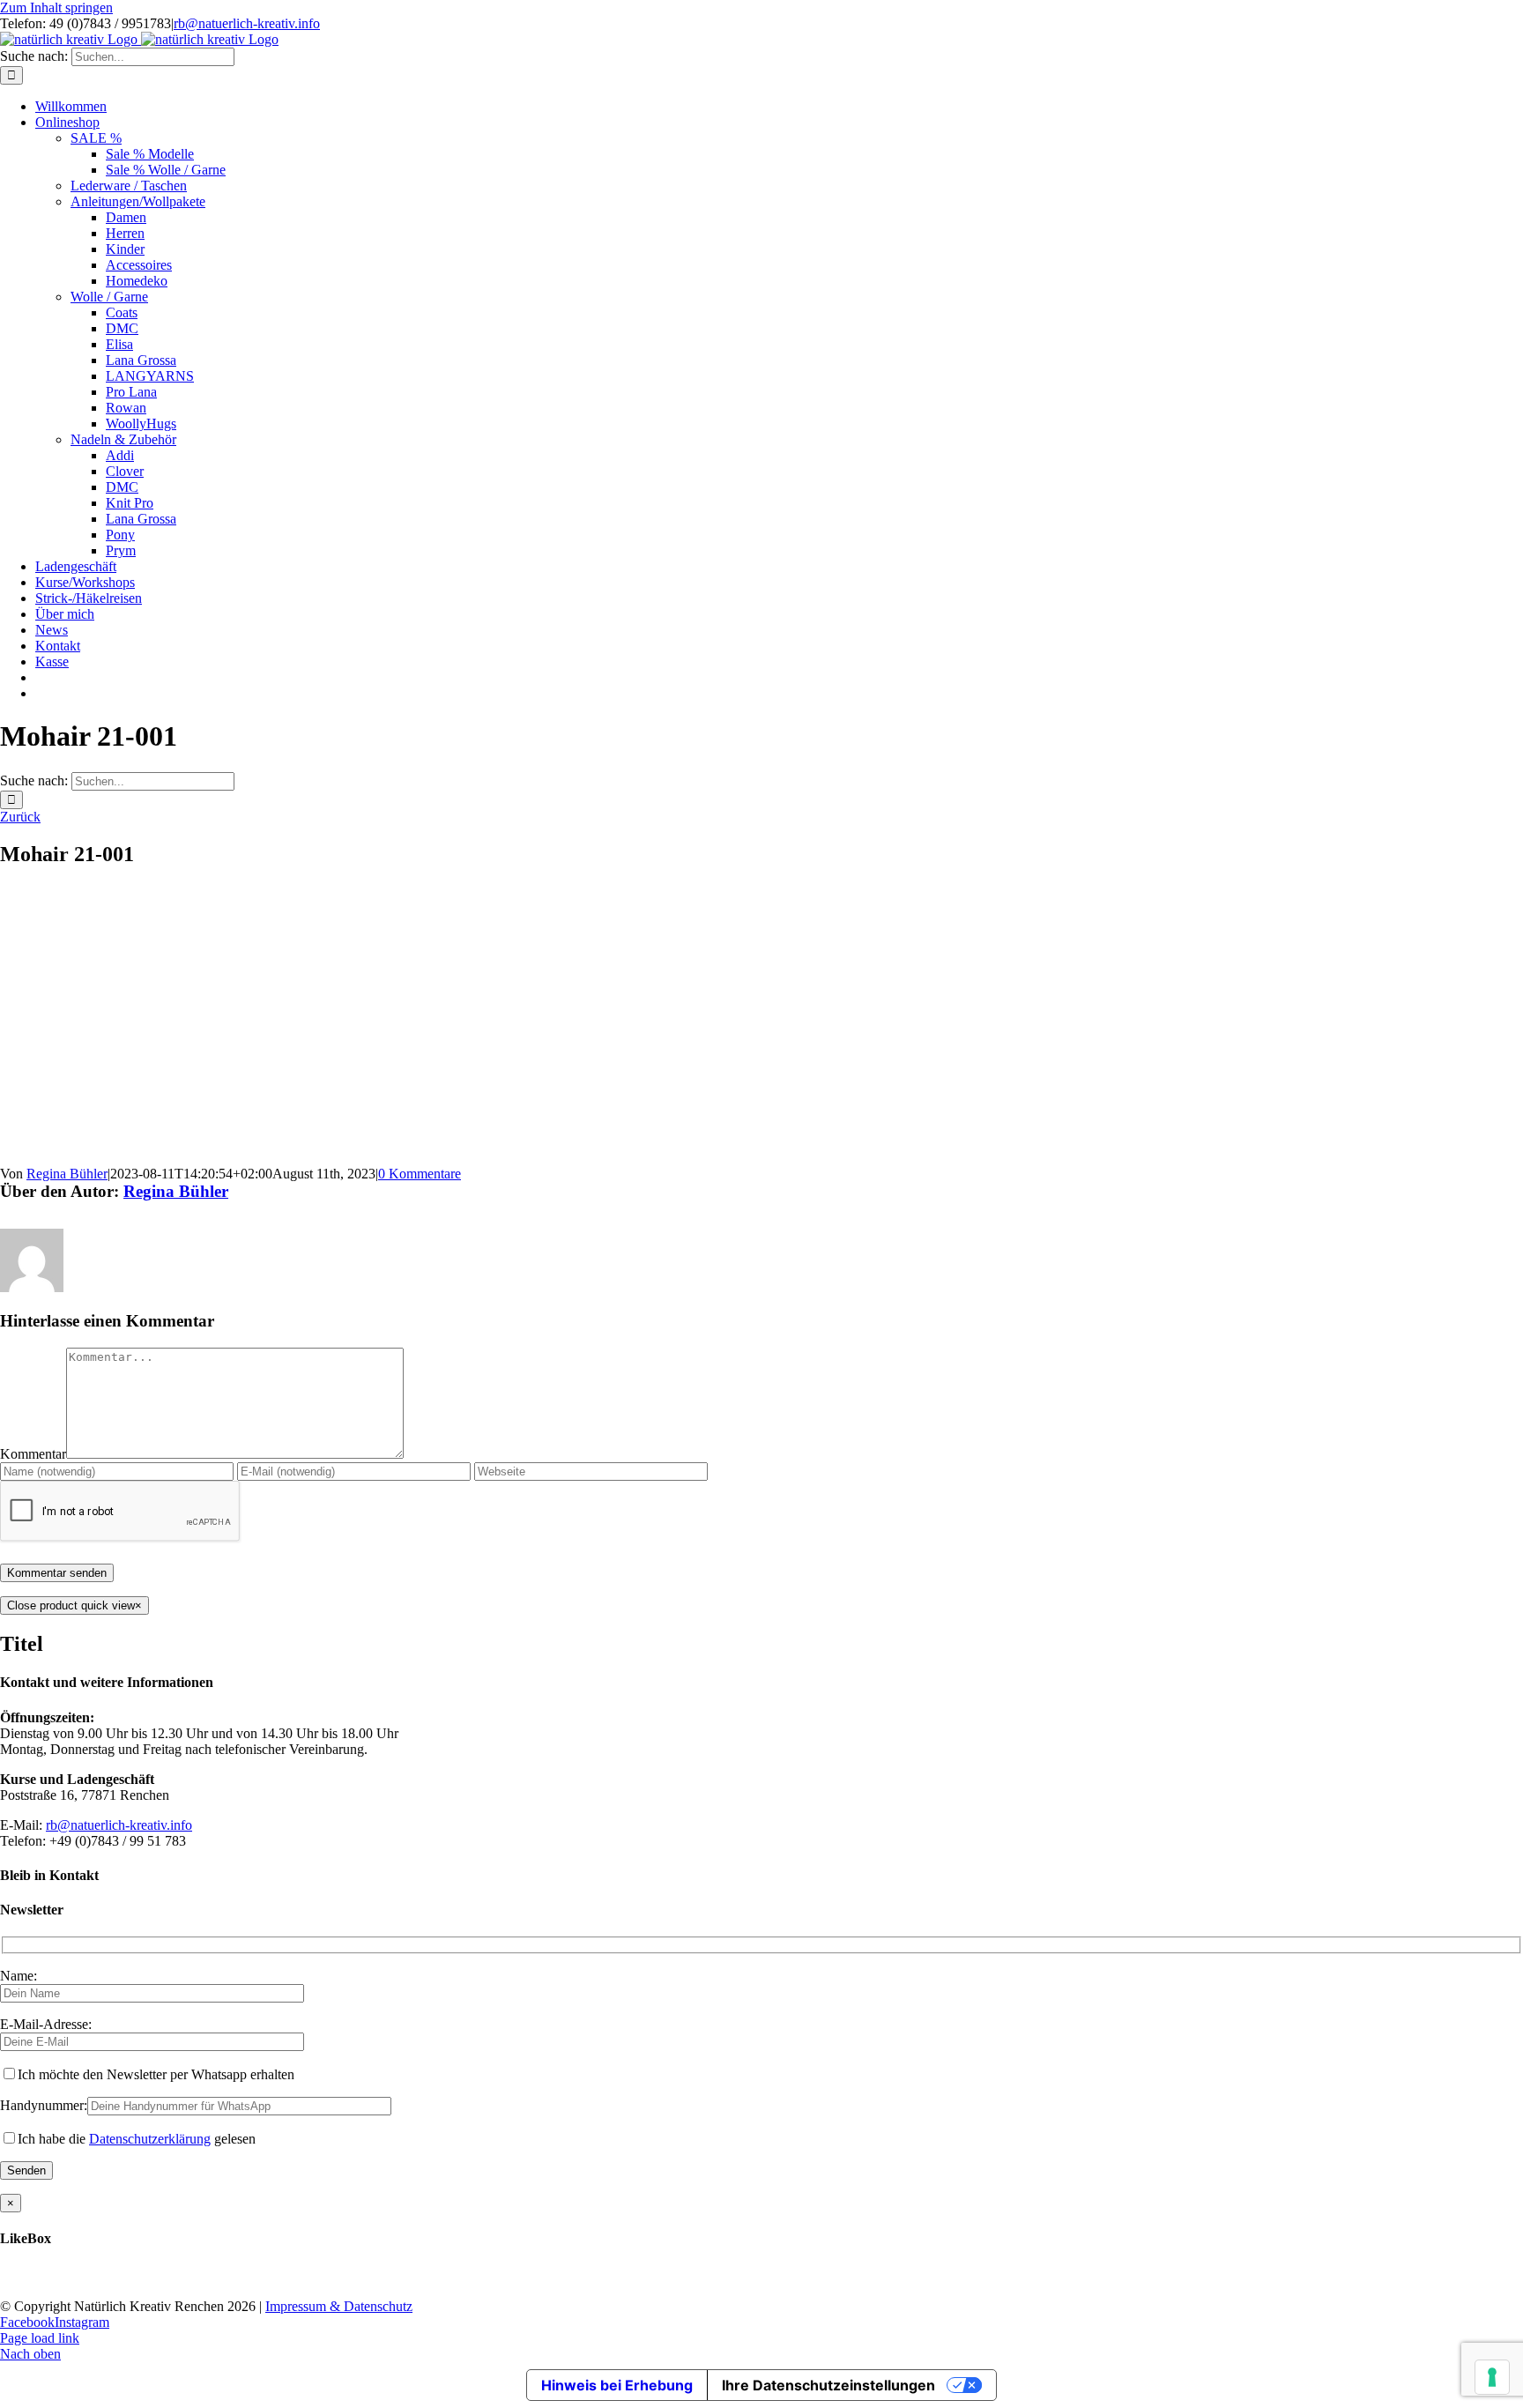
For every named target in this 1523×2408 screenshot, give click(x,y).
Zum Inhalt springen (56, 7)
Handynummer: (44, 2105)
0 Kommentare (420, 1174)
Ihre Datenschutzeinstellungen (828, 2385)
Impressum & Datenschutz (339, 2306)
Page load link (40, 2338)
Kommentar (33, 1454)
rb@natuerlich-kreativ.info (247, 23)
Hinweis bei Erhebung (617, 2385)
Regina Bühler (67, 1174)
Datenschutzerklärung (150, 2139)
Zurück (20, 817)
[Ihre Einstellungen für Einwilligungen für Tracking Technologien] (1492, 2377)
